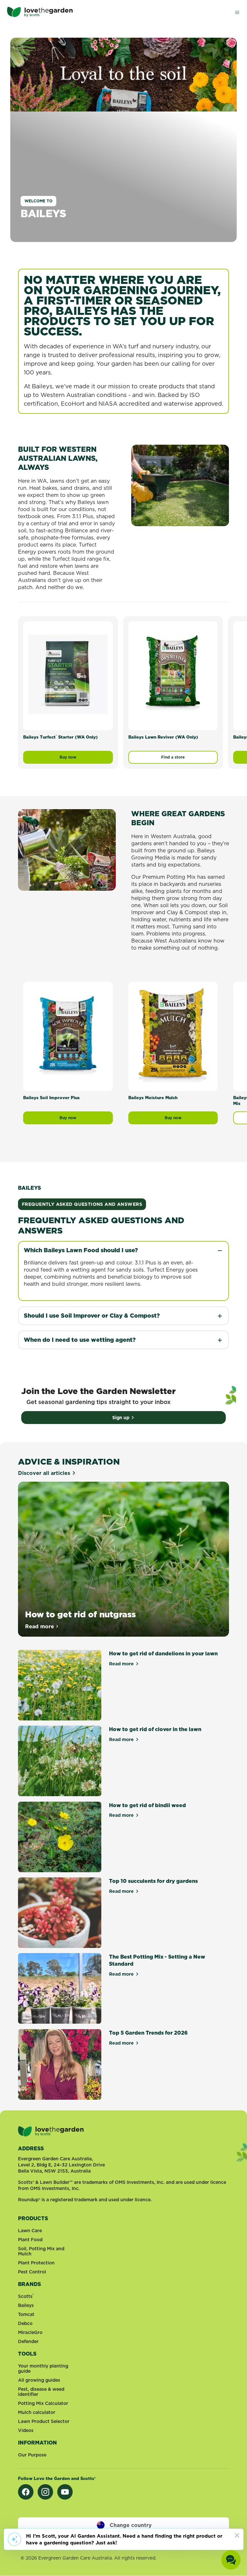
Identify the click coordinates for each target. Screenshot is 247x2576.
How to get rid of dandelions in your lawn (163, 1653)
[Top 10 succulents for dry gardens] (60, 1913)
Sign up (121, 1418)
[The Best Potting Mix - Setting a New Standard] (60, 1988)
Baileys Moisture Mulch (153, 1098)
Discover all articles (44, 1473)
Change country (131, 2525)
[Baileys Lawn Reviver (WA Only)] (173, 674)
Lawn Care (30, 2231)
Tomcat (26, 2314)
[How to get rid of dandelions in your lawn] (60, 1685)
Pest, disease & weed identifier (41, 2392)
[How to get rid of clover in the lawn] (60, 1761)
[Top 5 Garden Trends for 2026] (60, 2064)
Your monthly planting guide (43, 2368)
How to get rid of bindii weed (147, 1805)
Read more (42, 1626)
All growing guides (39, 2380)
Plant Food (30, 2240)
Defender (28, 2341)
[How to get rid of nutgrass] (123, 1559)
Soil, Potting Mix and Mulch (41, 2251)
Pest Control (32, 2272)
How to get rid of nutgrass (80, 1614)
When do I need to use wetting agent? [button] (80, 1340)
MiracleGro (30, 2332)
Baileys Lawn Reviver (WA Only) (163, 737)
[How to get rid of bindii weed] (60, 1837)
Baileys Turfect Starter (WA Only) (60, 737)
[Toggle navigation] (237, 12)
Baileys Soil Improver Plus (51, 1098)
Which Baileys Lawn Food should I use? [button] (81, 1250)
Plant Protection (36, 2263)
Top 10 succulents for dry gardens (153, 1881)
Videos (26, 2430)
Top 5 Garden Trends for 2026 (148, 2033)
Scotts (26, 2296)
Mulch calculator (37, 2412)
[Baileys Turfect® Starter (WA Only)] (68, 674)
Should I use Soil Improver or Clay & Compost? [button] (92, 1316)
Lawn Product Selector (44, 2421)
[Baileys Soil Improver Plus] (68, 1035)
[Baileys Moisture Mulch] (173, 1035)
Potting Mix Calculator (43, 2403)
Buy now (86, 759)
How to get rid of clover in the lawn (155, 1729)
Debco (25, 2323)
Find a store (173, 757)
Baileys (26, 2305)
